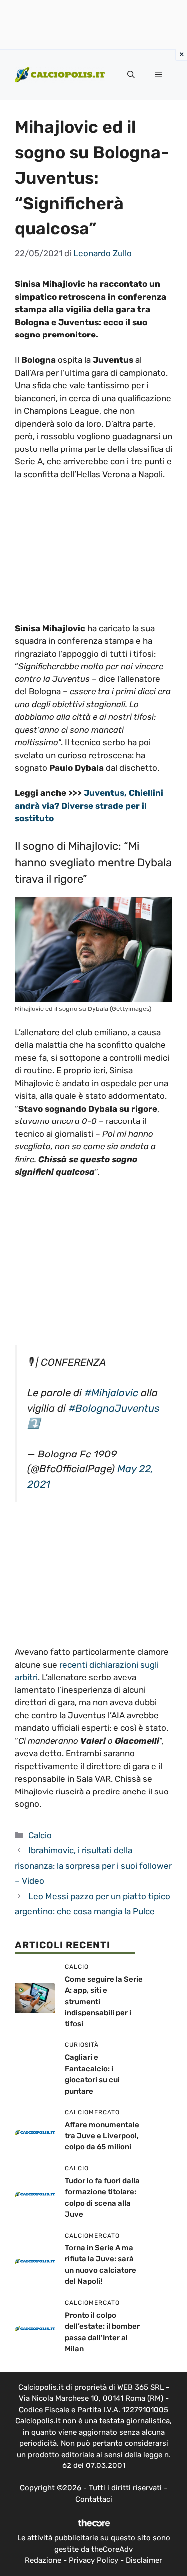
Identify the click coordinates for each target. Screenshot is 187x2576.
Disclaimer (144, 2560)
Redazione (43, 2560)
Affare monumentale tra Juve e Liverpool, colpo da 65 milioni (102, 2136)
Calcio (40, 1835)
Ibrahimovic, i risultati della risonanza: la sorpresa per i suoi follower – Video (93, 1865)
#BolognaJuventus (114, 1408)
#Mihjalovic (111, 1393)
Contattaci (94, 2499)
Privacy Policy (93, 2560)
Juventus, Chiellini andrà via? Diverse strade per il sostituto (89, 806)
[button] (131, 75)
